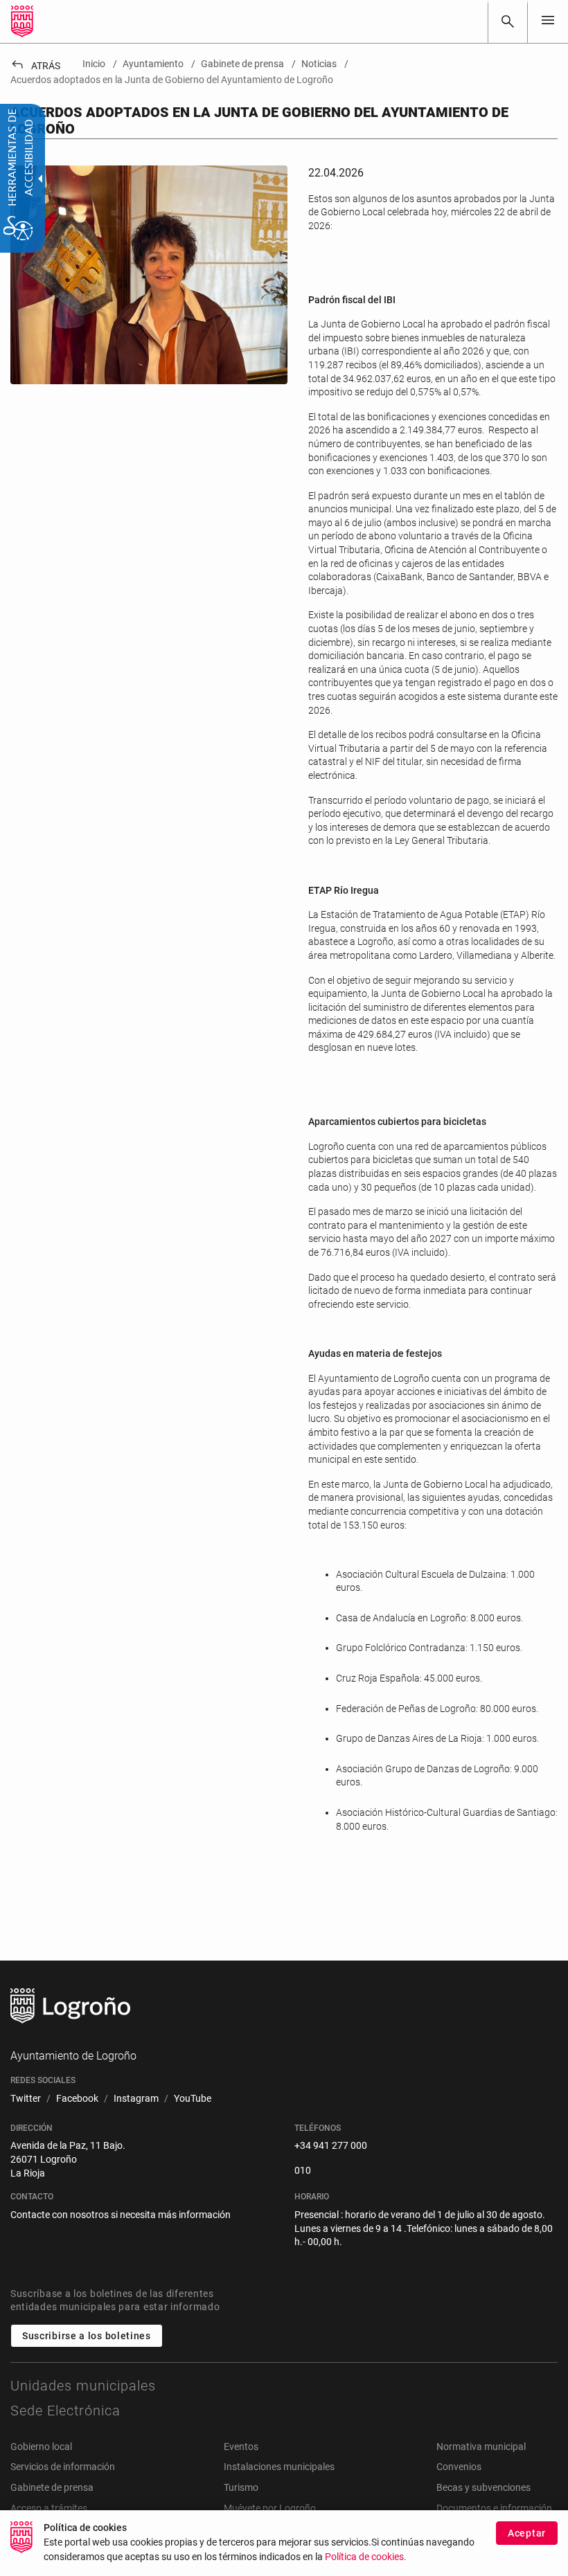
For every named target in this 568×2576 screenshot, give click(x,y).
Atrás (35, 66)
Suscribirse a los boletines (87, 2336)
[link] (508, 21)
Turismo (241, 2487)
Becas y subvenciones (483, 2487)
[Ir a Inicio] (22, 21)
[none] (548, 21)
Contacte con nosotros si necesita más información (121, 2215)
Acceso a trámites (49, 2508)
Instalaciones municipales (279, 2467)
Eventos (241, 2447)
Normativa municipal (481, 2447)
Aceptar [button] (527, 2533)
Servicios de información (63, 2467)
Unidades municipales (83, 2386)
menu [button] (548, 20)
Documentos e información (494, 2508)
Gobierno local (41, 2447)
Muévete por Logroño (270, 2508)
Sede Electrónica (65, 2411)
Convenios (459, 2467)
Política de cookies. (366, 2557)
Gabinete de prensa (52, 2487)
